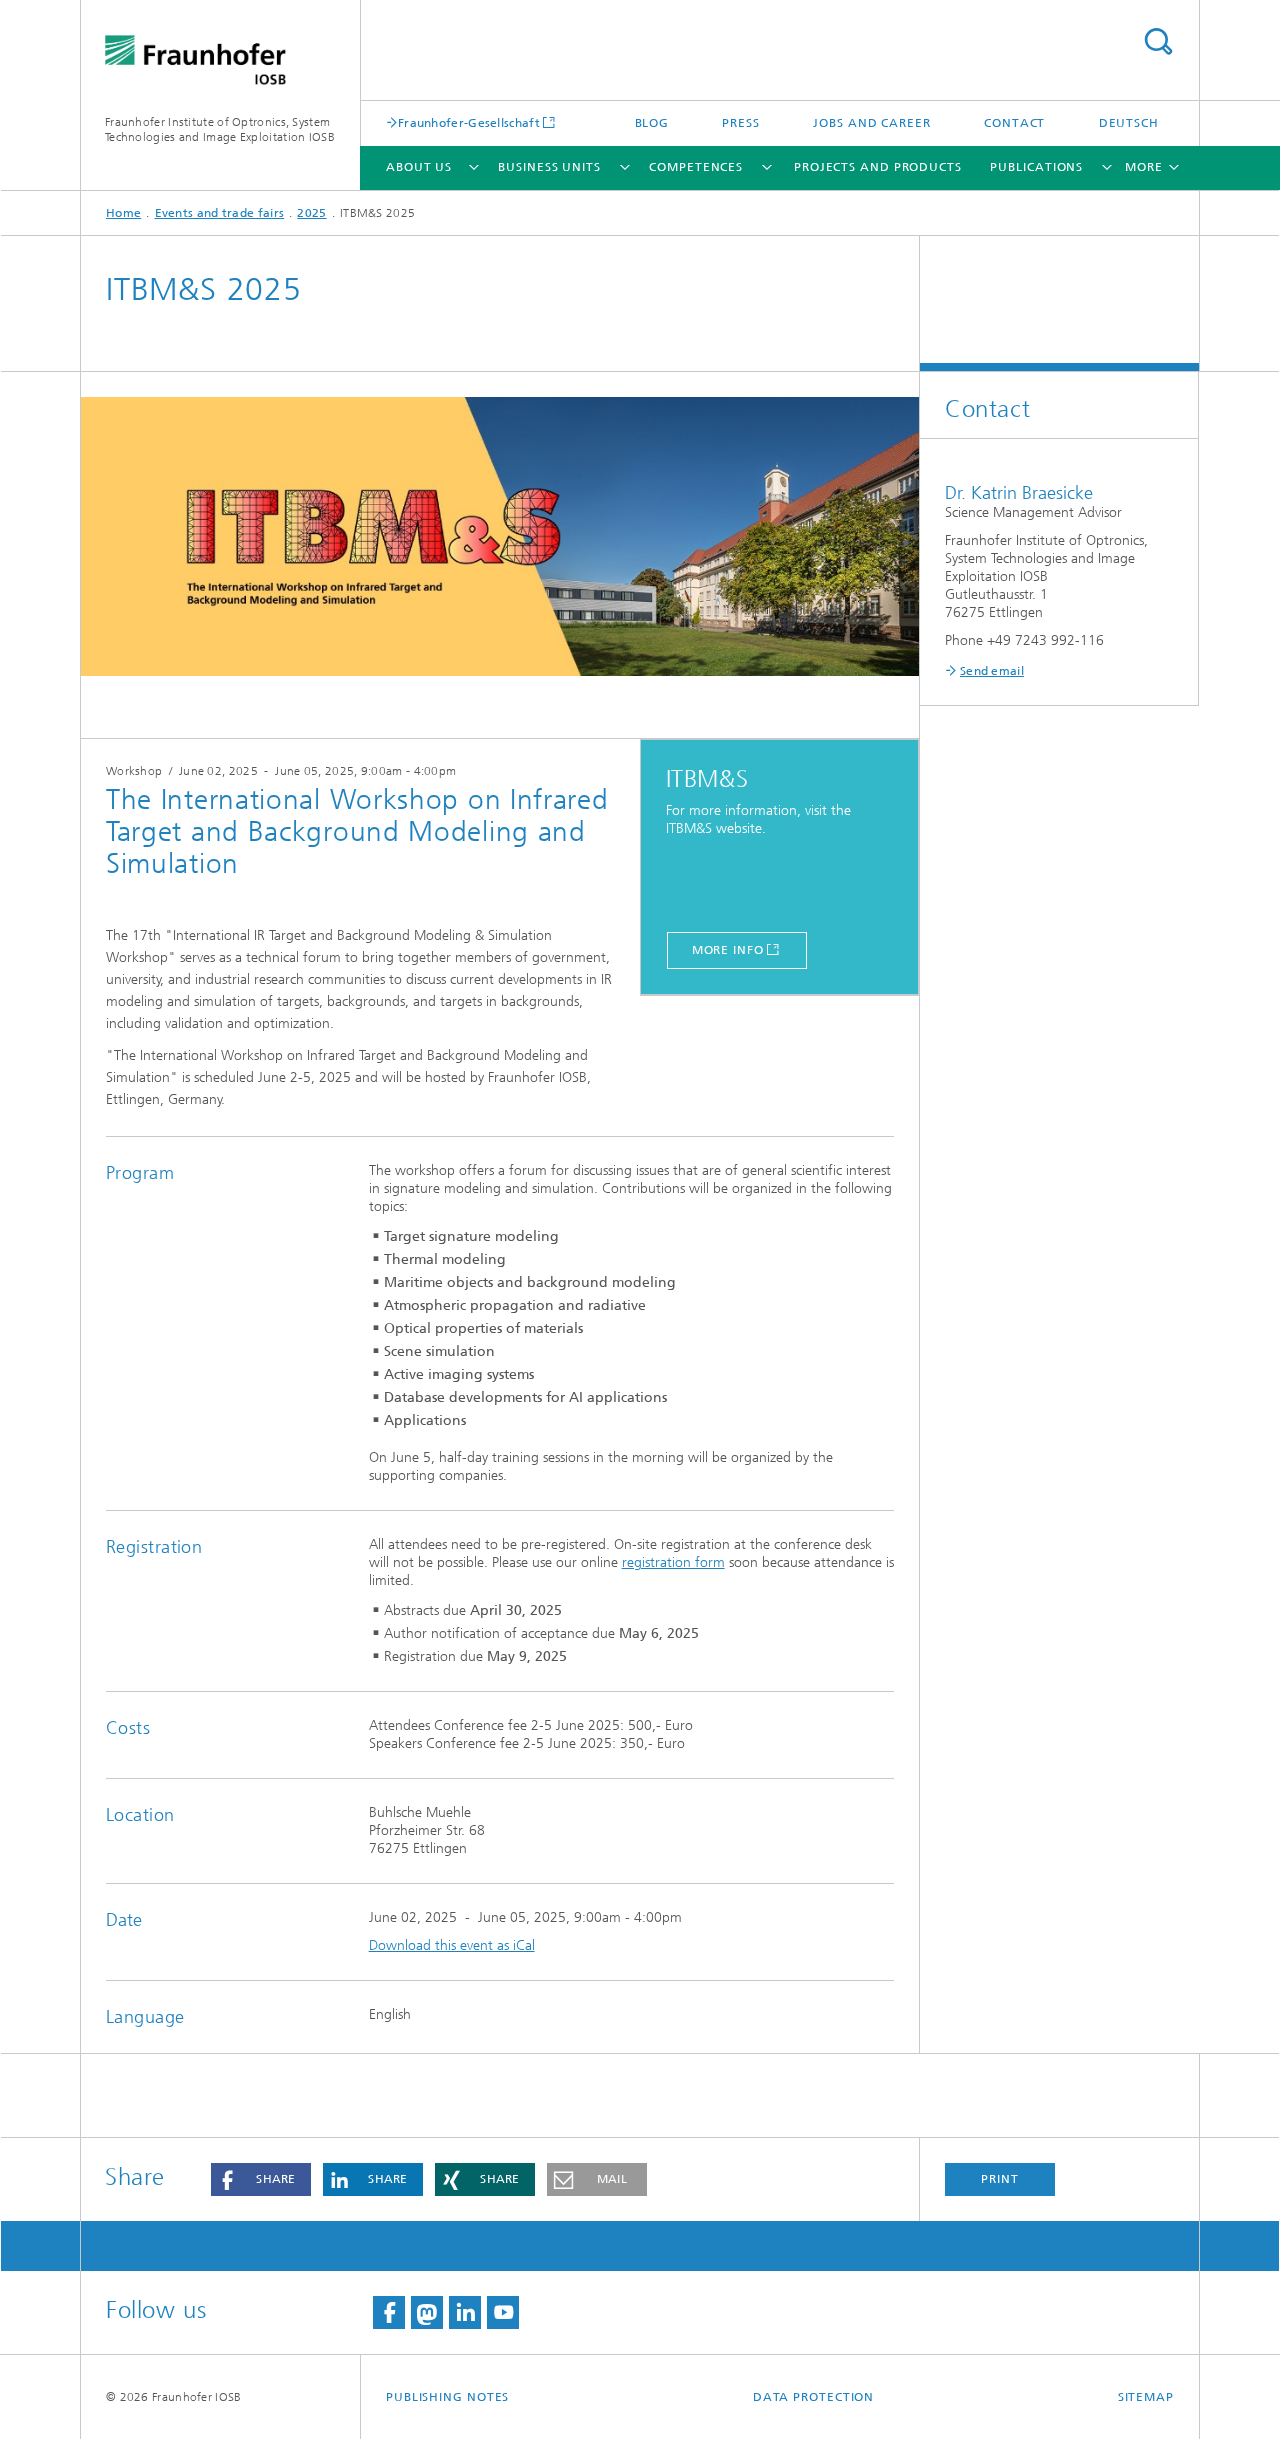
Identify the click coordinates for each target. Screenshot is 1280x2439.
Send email (992, 671)
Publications (1036, 167)
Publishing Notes (447, 2397)
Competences (696, 167)
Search (1158, 41)
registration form (673, 1562)
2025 (311, 213)
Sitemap (1146, 2397)
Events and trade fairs (220, 213)
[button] (261, 2179)
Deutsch (1129, 123)
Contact (1014, 123)
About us (419, 167)
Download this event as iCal (452, 1945)
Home (123, 213)
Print (1000, 2179)
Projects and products (878, 167)
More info (728, 950)
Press (741, 123)
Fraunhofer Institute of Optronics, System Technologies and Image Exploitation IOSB (220, 129)
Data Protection (814, 2397)
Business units (549, 167)
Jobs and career (872, 123)
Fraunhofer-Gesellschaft (469, 122)
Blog (652, 123)
